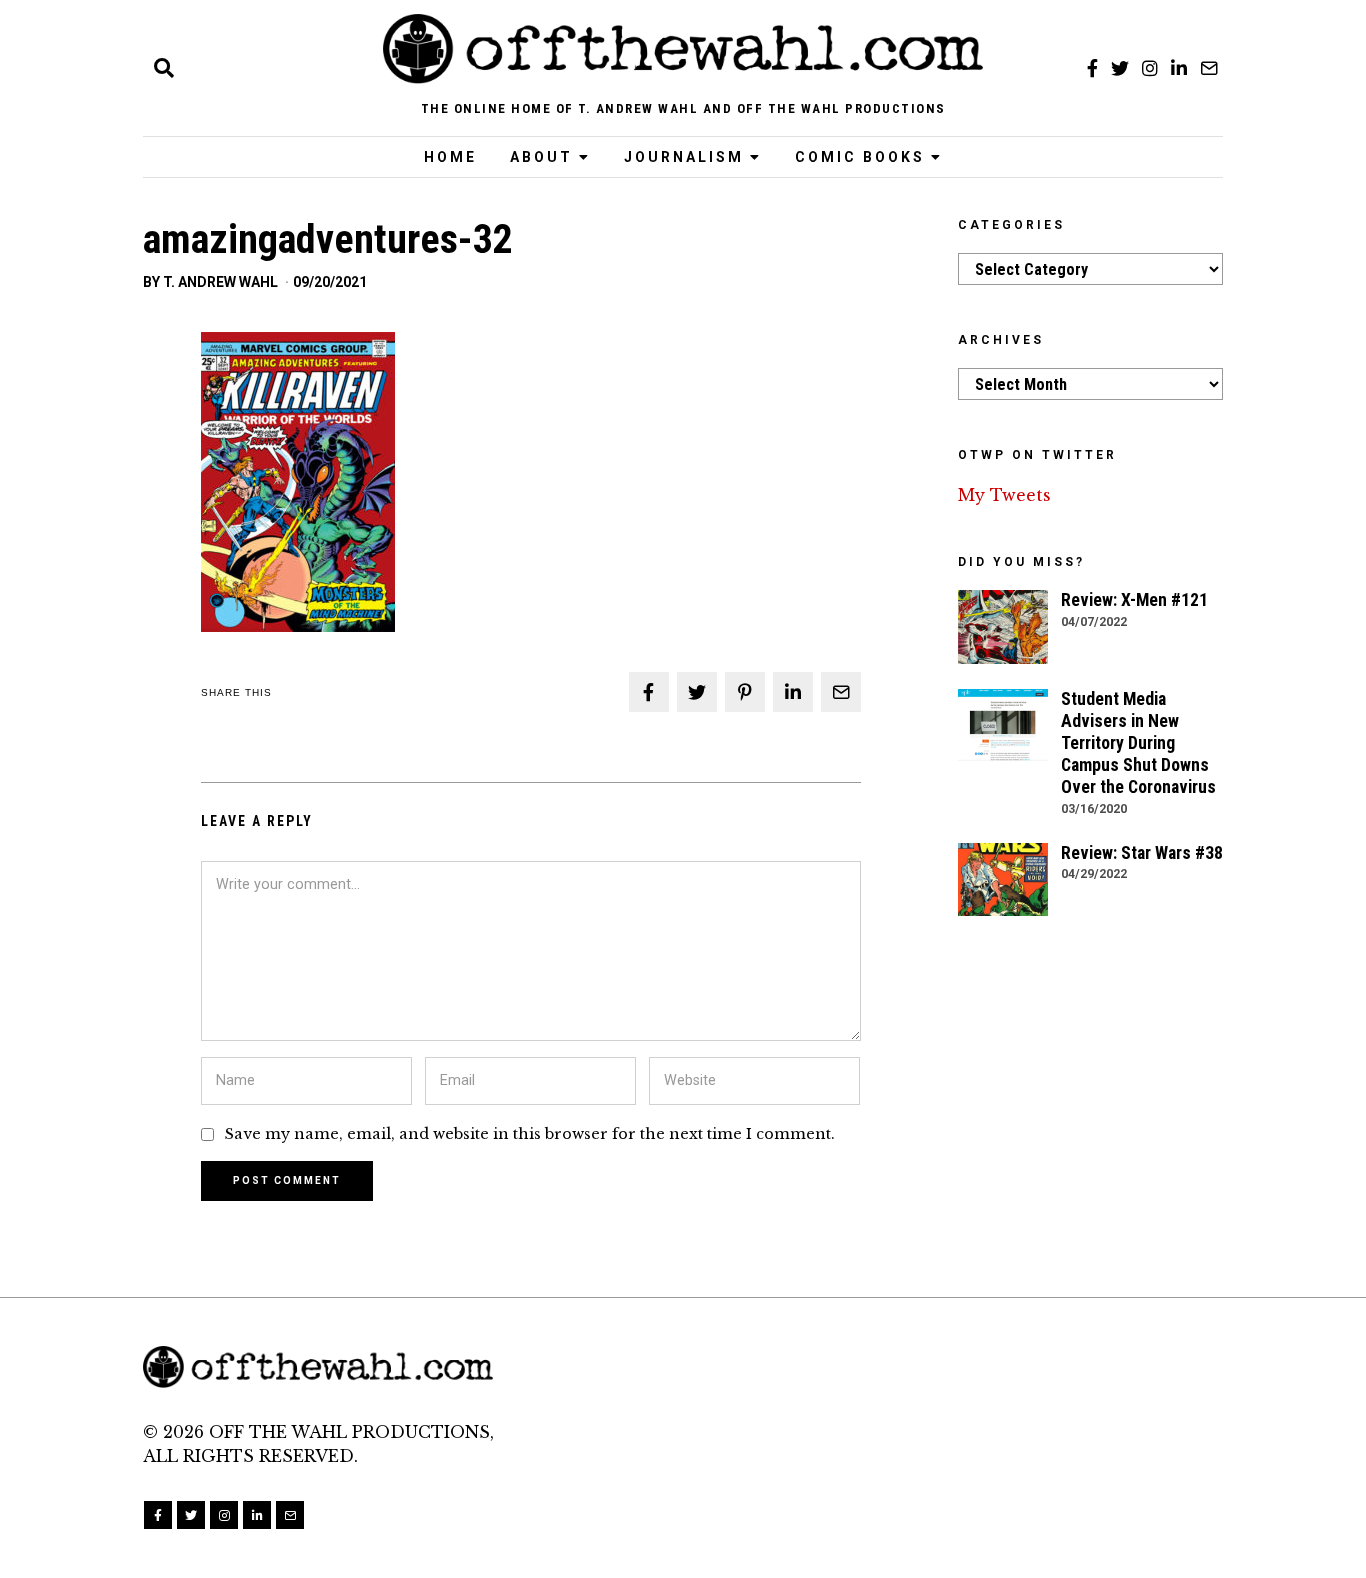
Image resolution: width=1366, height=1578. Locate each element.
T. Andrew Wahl (220, 282)
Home (450, 157)
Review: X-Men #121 (1134, 600)
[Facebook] (1092, 68)
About (541, 157)
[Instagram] (1150, 68)
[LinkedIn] (1179, 68)
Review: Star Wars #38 (1142, 853)
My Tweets (1004, 495)
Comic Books (860, 157)
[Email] (1209, 68)
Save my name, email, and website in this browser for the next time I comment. (530, 1134)
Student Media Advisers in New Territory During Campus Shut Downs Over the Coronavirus (1138, 743)
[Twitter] (1120, 68)
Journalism (684, 157)
